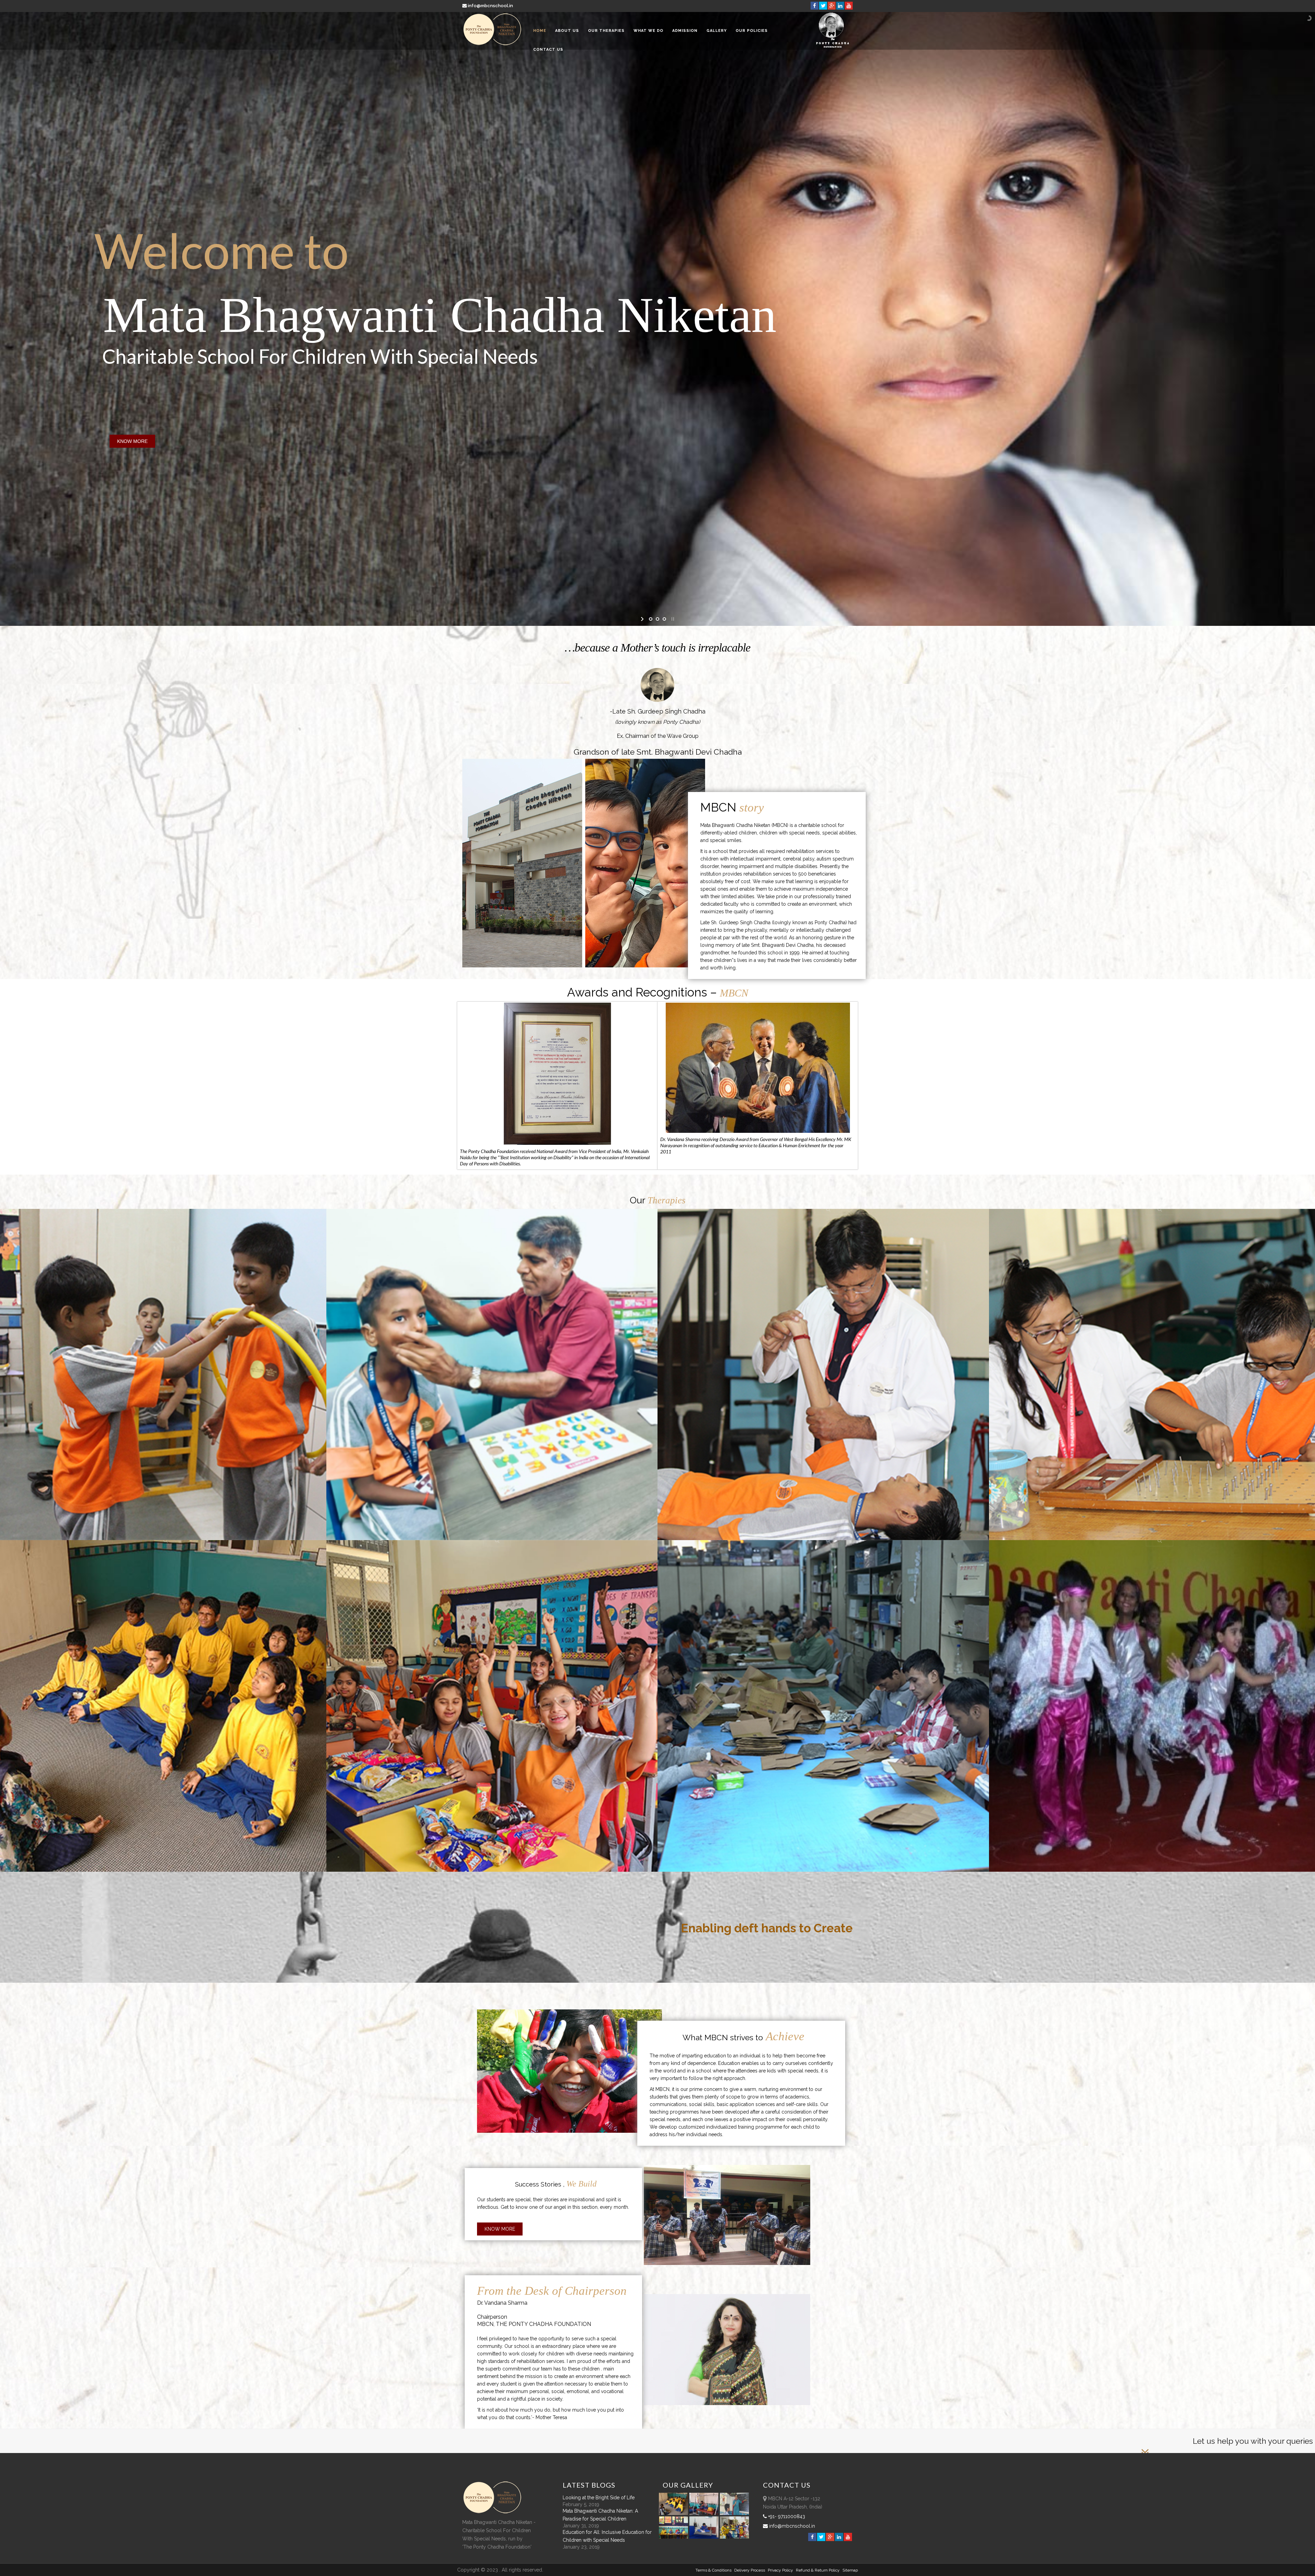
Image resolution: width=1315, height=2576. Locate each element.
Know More (500, 2229)
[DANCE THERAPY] (1160, 1540)
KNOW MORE (132, 441)
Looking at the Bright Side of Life (599, 2498)
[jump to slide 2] (657, 619)
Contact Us (548, 49)
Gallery (717, 31)
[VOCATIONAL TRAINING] (828, 1540)
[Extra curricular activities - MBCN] (675, 2513)
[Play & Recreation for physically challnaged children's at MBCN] (735, 2537)
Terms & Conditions (713, 2570)
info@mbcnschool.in (490, 6)
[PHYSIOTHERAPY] (828, 1209)
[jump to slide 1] (651, 619)
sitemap (850, 2570)
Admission (685, 31)
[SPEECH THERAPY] (497, 1209)
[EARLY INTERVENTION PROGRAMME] (166, 1209)
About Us (567, 31)
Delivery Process (750, 2570)
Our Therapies (606, 31)
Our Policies (752, 31)
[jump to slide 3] (664, 619)
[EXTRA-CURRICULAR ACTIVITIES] (166, 1540)
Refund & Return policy (818, 2570)
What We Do (648, 31)
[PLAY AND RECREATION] (497, 1540)
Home (540, 31)
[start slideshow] (643, 619)
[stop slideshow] (672, 619)
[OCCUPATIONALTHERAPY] (1160, 1209)
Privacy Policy (780, 2570)
